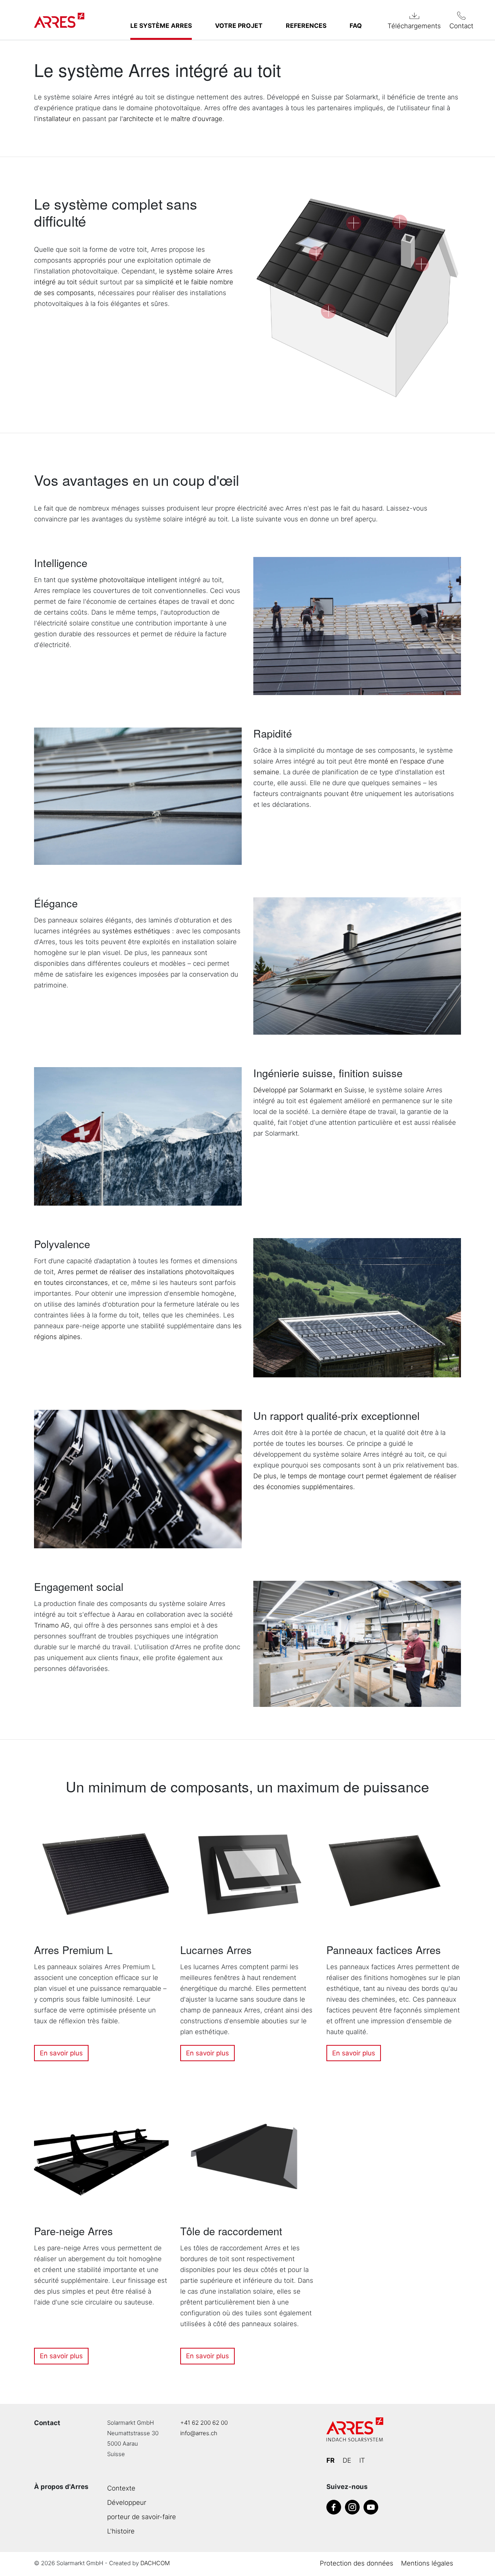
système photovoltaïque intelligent (124, 580)
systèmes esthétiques (136, 931)
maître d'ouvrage (197, 119)
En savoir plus (61, 2053)
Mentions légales (427, 2563)
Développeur (127, 2503)
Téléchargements (414, 26)
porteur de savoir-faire (142, 2517)
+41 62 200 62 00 (204, 2423)
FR (330, 2460)
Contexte (121, 2488)
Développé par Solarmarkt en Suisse (309, 1090)
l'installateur (52, 119)
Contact (461, 26)
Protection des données (357, 2563)
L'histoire (121, 2531)
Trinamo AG (52, 1625)
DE (347, 2460)
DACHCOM (155, 2563)
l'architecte (137, 119)
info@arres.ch (199, 2433)
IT (362, 2460)
